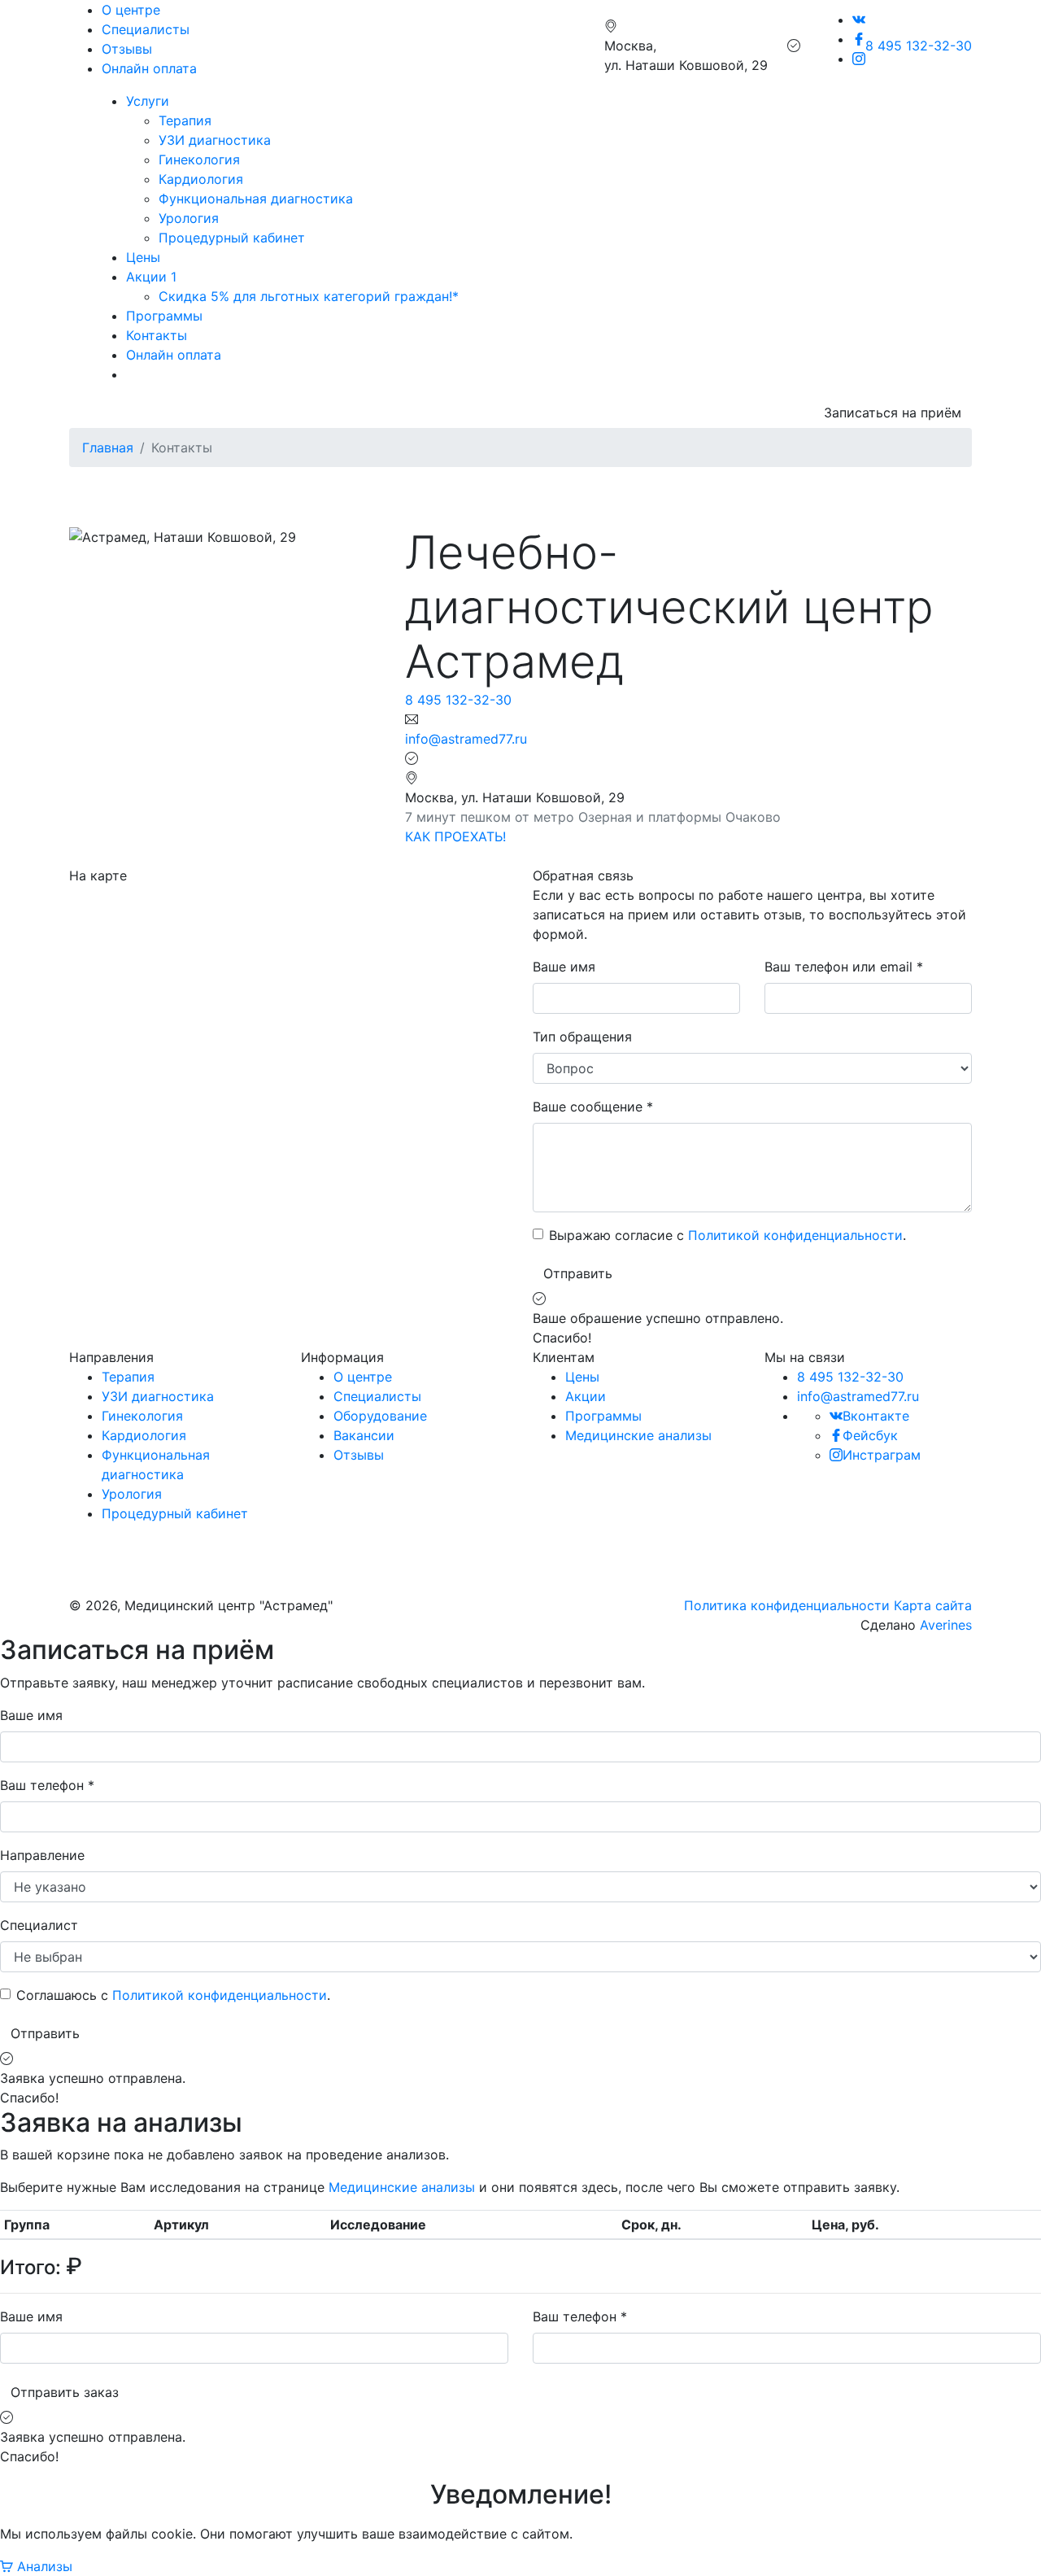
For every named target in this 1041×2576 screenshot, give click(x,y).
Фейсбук (870, 1435)
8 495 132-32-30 (919, 46)
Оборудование (380, 1416)
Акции (586, 1396)
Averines (946, 1625)
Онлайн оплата (149, 68)
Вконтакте (876, 1416)
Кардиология (201, 179)
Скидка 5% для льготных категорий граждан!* (309, 296)
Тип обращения (582, 1037)
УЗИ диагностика (215, 140)
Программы (164, 316)
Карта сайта (933, 1605)
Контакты (157, 335)
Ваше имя (564, 967)
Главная (108, 448)
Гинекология (199, 159)
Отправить (578, 1273)
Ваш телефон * (47, 1785)
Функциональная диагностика (256, 199)
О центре (131, 10)
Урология (189, 218)
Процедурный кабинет (232, 238)
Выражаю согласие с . (727, 1235)
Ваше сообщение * (593, 1107)
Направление (42, 1855)
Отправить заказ (65, 2392)
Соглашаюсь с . (173, 1995)
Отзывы (127, 49)
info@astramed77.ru (466, 739)
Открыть (561, 1547)
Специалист (39, 1925)
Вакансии (364, 1435)
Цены (143, 257)
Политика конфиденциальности (787, 1605)
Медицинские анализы (638, 1435)
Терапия (185, 120)
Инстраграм (882, 1455)
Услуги (148, 101)
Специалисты (146, 29)
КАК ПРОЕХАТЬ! (455, 836)
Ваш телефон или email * (844, 967)
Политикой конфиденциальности (795, 1235)
